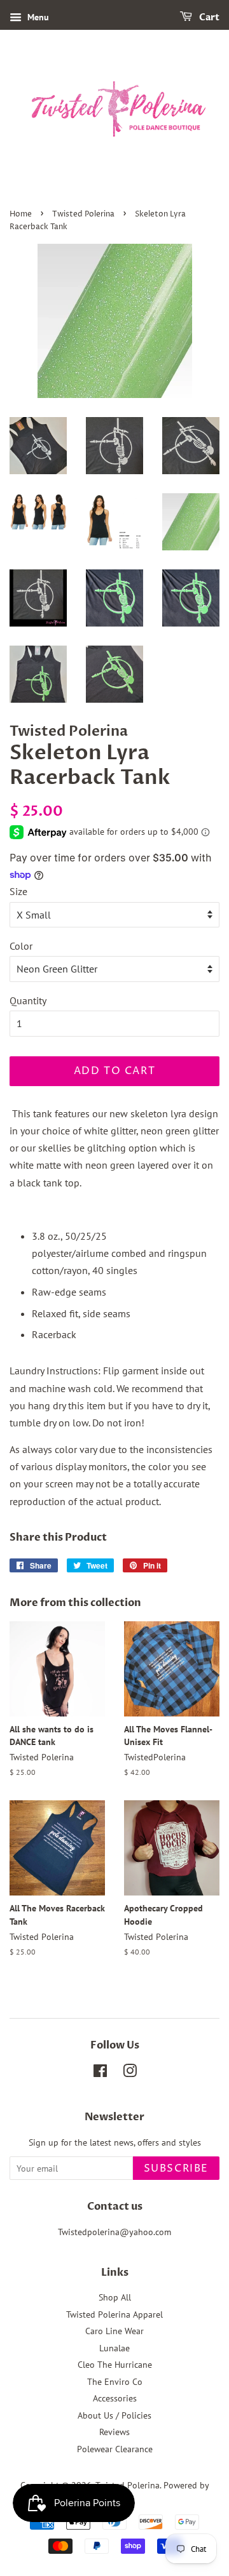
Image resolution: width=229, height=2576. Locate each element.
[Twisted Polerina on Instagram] (130, 2073)
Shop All (115, 2297)
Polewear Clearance (115, 2449)
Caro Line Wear (114, 2331)
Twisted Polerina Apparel (114, 2314)
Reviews (114, 2432)
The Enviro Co (115, 2382)
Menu (37, 17)
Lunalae (114, 2348)
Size (18, 891)
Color (21, 946)
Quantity (28, 1000)
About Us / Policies (114, 2415)
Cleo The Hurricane (115, 2365)
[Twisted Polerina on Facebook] (100, 2073)
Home (21, 214)
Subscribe (176, 2168)
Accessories (115, 2398)
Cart (208, 17)
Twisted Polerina (83, 214)
